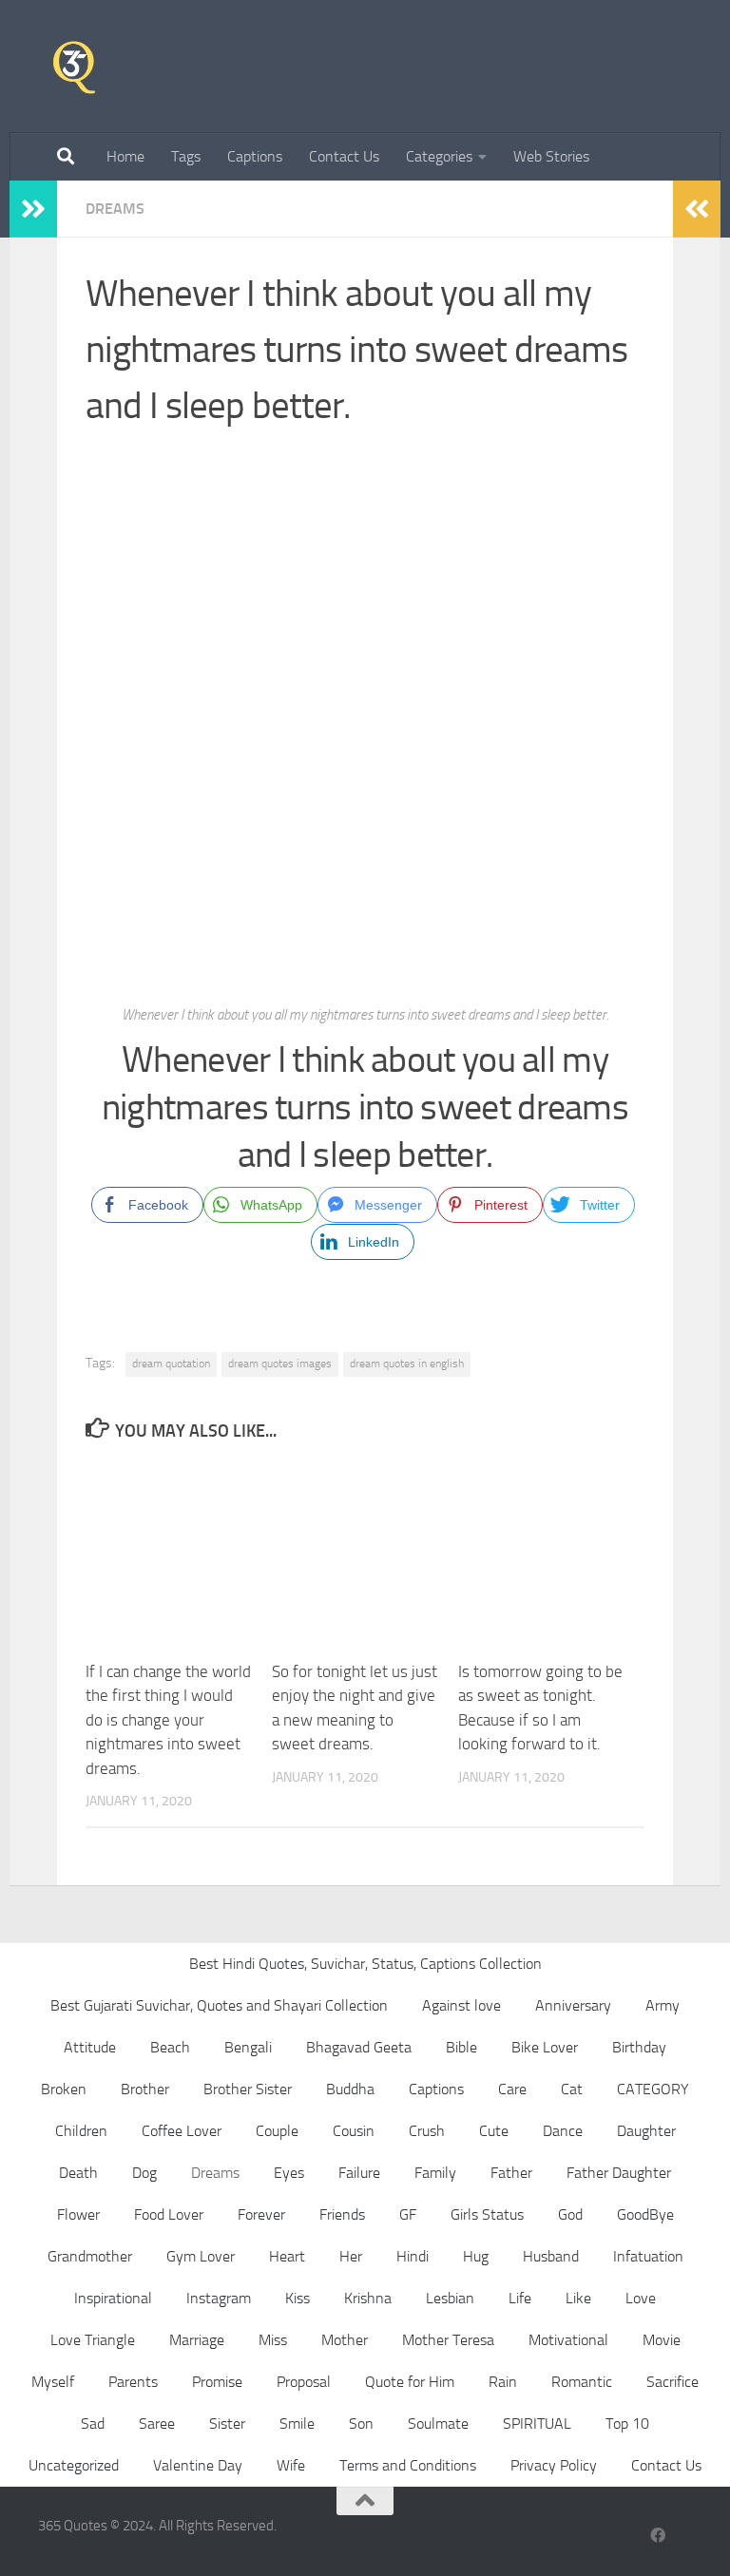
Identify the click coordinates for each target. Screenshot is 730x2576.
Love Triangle (93, 2340)
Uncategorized (74, 2465)
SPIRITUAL (537, 2423)
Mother (345, 2340)
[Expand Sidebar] (33, 209)
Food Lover (169, 2214)
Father (511, 2173)
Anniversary (573, 2005)
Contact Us (344, 156)
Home (125, 156)
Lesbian (450, 2298)
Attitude (90, 2047)
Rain (503, 2382)
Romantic (582, 2382)
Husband (551, 2256)
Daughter (646, 2131)
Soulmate (438, 2423)
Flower (78, 2214)
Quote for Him (410, 2382)
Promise (217, 2382)
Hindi (413, 2256)
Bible (461, 2047)
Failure (359, 2173)
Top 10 (627, 2423)
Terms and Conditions (408, 2465)
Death (78, 2173)
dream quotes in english (407, 1364)
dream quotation (171, 1364)
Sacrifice (672, 2382)
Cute (494, 2131)
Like (578, 2298)
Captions (255, 156)
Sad (93, 2423)
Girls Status (487, 2214)
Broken (64, 2089)
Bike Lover (545, 2047)
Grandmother (90, 2256)
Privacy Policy (554, 2465)
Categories (439, 156)
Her (351, 2256)
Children (81, 2131)
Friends (342, 2214)
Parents (133, 2382)
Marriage (197, 2340)
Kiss (298, 2298)
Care (512, 2089)
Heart (287, 2256)
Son (361, 2423)
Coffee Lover (182, 2131)
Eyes (289, 2173)
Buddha (350, 2089)
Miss (273, 2340)
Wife (291, 2465)
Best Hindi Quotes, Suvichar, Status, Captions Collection (365, 1964)
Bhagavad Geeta (359, 2047)
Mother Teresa (448, 2340)
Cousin (354, 2131)
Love (641, 2298)
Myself (53, 2382)
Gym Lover (201, 2256)
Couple (277, 2131)
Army (663, 2005)
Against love (461, 2005)
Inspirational (113, 2298)
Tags (186, 156)
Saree (157, 2423)
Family (435, 2173)
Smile (297, 2423)
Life (520, 2298)
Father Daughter (619, 2173)
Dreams (115, 209)
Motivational (568, 2340)
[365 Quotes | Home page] (74, 67)
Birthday (639, 2047)
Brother (145, 2089)
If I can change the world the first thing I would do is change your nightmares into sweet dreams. (168, 1720)
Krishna (368, 2298)
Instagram (219, 2298)
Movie (662, 2340)
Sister (227, 2423)
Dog (144, 2173)
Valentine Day (198, 2465)
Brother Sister (248, 2089)
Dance (563, 2131)
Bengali (248, 2047)
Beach (170, 2047)
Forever (261, 2214)
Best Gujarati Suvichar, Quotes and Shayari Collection (219, 2005)
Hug (476, 2256)
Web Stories (551, 156)
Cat (572, 2089)
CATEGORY (653, 2089)
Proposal (304, 2382)
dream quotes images (280, 1364)
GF (408, 2214)
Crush (427, 2131)
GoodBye (645, 2214)
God (570, 2214)
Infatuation (648, 2256)
